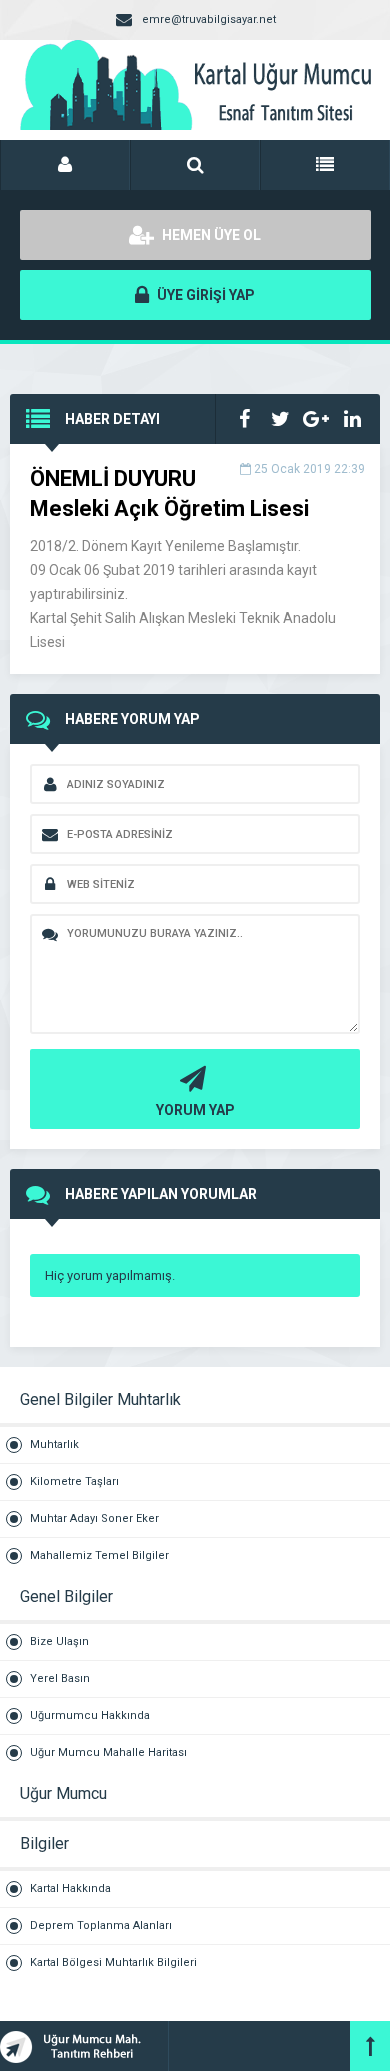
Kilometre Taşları (74, 1481)
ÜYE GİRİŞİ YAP (204, 295)
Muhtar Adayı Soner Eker (94, 1518)
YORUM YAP (195, 1110)
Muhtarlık (54, 1444)
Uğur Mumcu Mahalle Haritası (108, 1752)
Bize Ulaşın (59, 1641)
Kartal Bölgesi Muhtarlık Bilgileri (113, 1962)
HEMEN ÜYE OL (210, 235)
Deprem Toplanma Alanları (101, 1925)
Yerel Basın (60, 1678)
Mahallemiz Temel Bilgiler (99, 1555)
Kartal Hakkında (70, 1888)
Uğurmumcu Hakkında (90, 1715)
